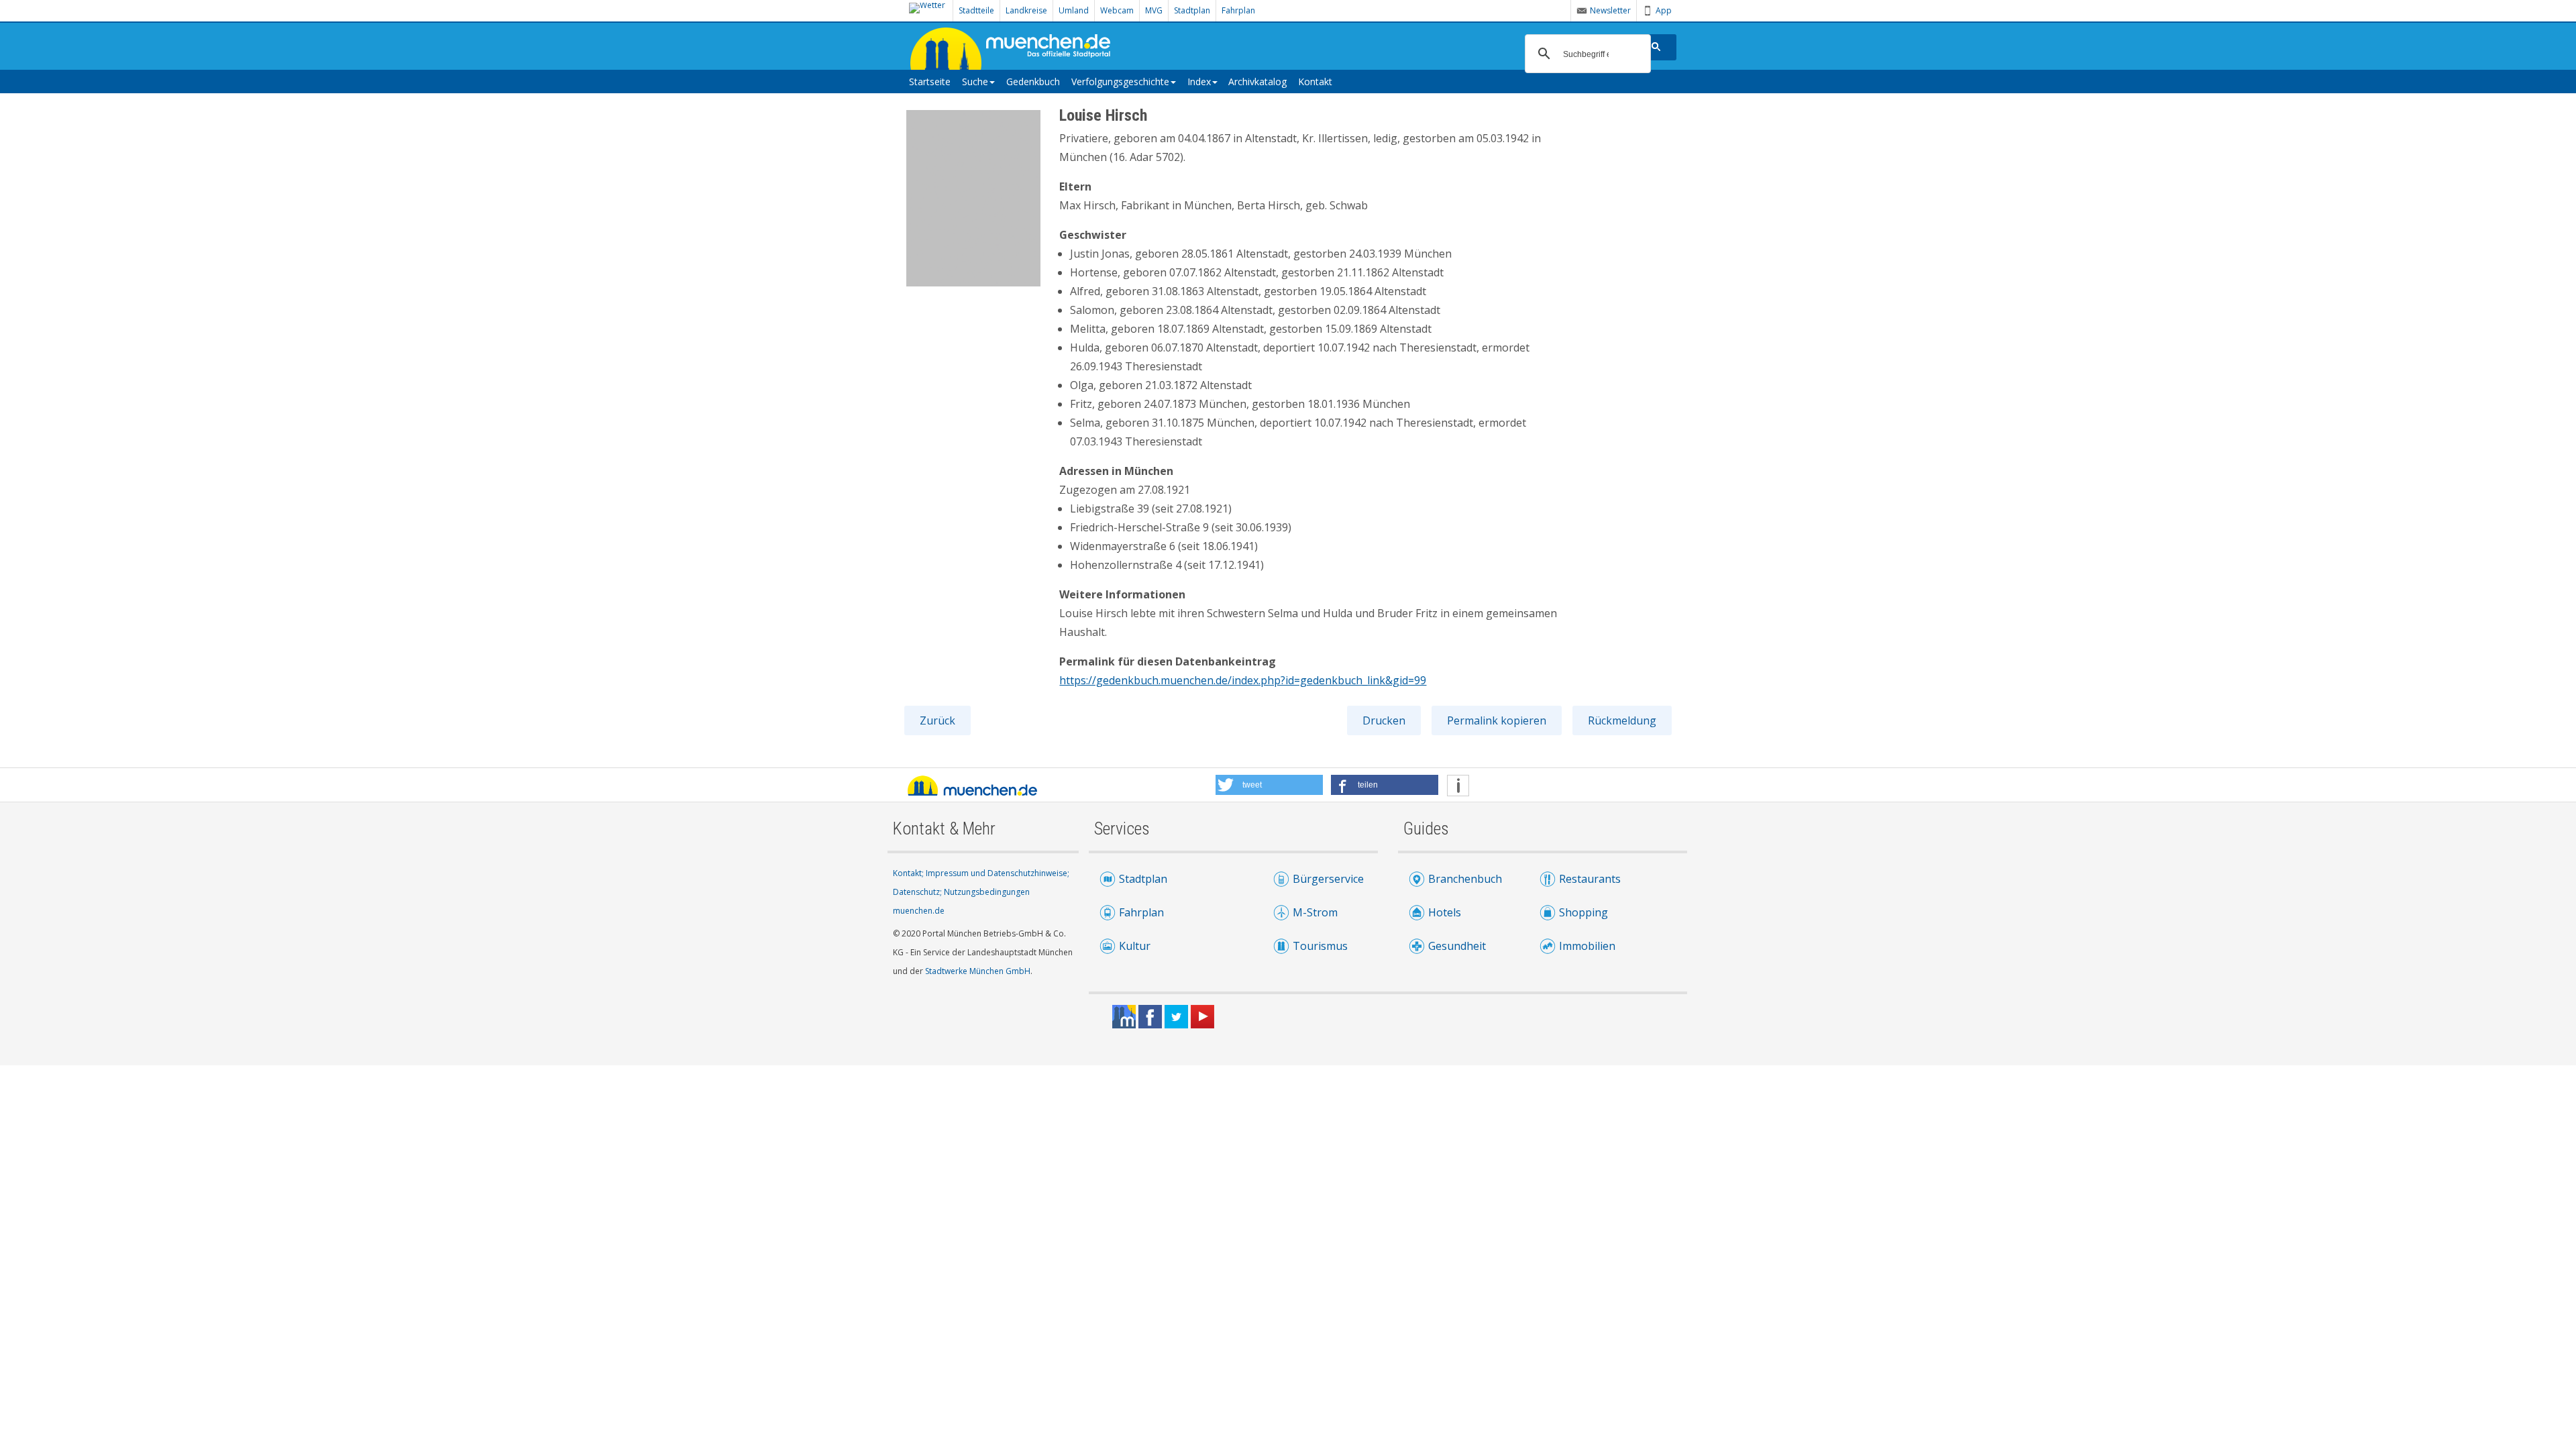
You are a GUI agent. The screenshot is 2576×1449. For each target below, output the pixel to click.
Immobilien (1587, 946)
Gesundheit (1457, 946)
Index (1199, 82)
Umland (1074, 10)
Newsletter (1610, 10)
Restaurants (1590, 879)
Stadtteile (976, 10)
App (1664, 10)
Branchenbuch (1465, 879)
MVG (1154, 10)
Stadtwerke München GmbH (978, 971)
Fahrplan (1238, 10)
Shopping (1584, 912)
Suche (975, 82)
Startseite (930, 82)
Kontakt (1315, 82)
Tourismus (1320, 946)
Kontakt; (909, 873)
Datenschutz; (918, 892)
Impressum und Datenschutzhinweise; (998, 873)
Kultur (1135, 946)
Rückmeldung (1622, 720)
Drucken (1384, 720)
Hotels (1445, 912)
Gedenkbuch (1033, 82)
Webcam (1117, 10)
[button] (1269, 785)
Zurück (937, 720)
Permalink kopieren (1497, 720)
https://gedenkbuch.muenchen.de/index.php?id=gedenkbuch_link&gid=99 (1243, 680)
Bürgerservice (1328, 879)
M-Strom (1315, 912)
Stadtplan (1192, 10)
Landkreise (1026, 10)
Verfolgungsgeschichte (1120, 82)
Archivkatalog (1257, 82)
